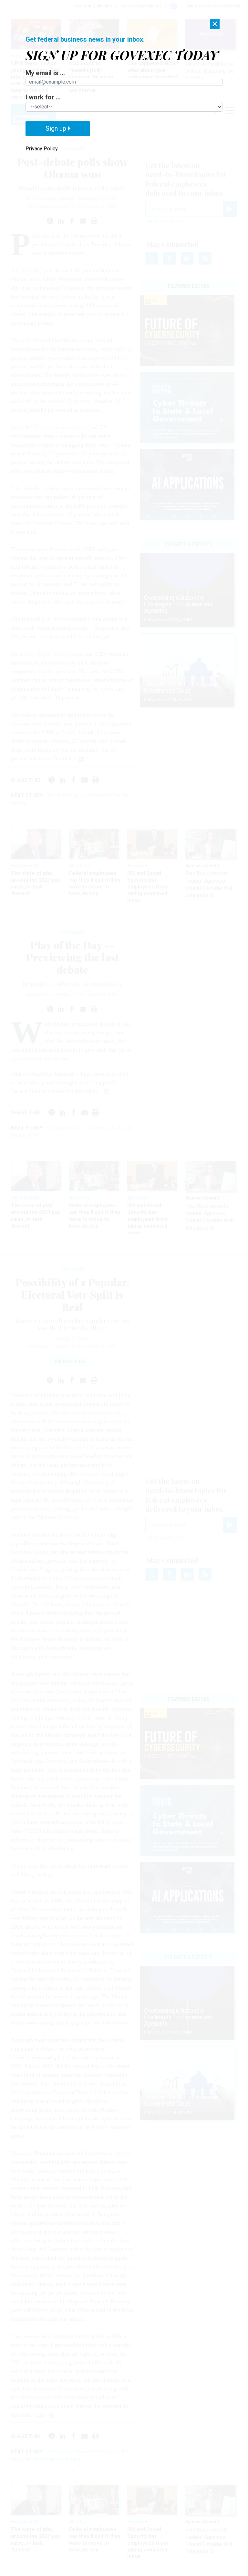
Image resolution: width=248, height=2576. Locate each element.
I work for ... (43, 97)
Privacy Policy (42, 149)
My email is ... (45, 73)
